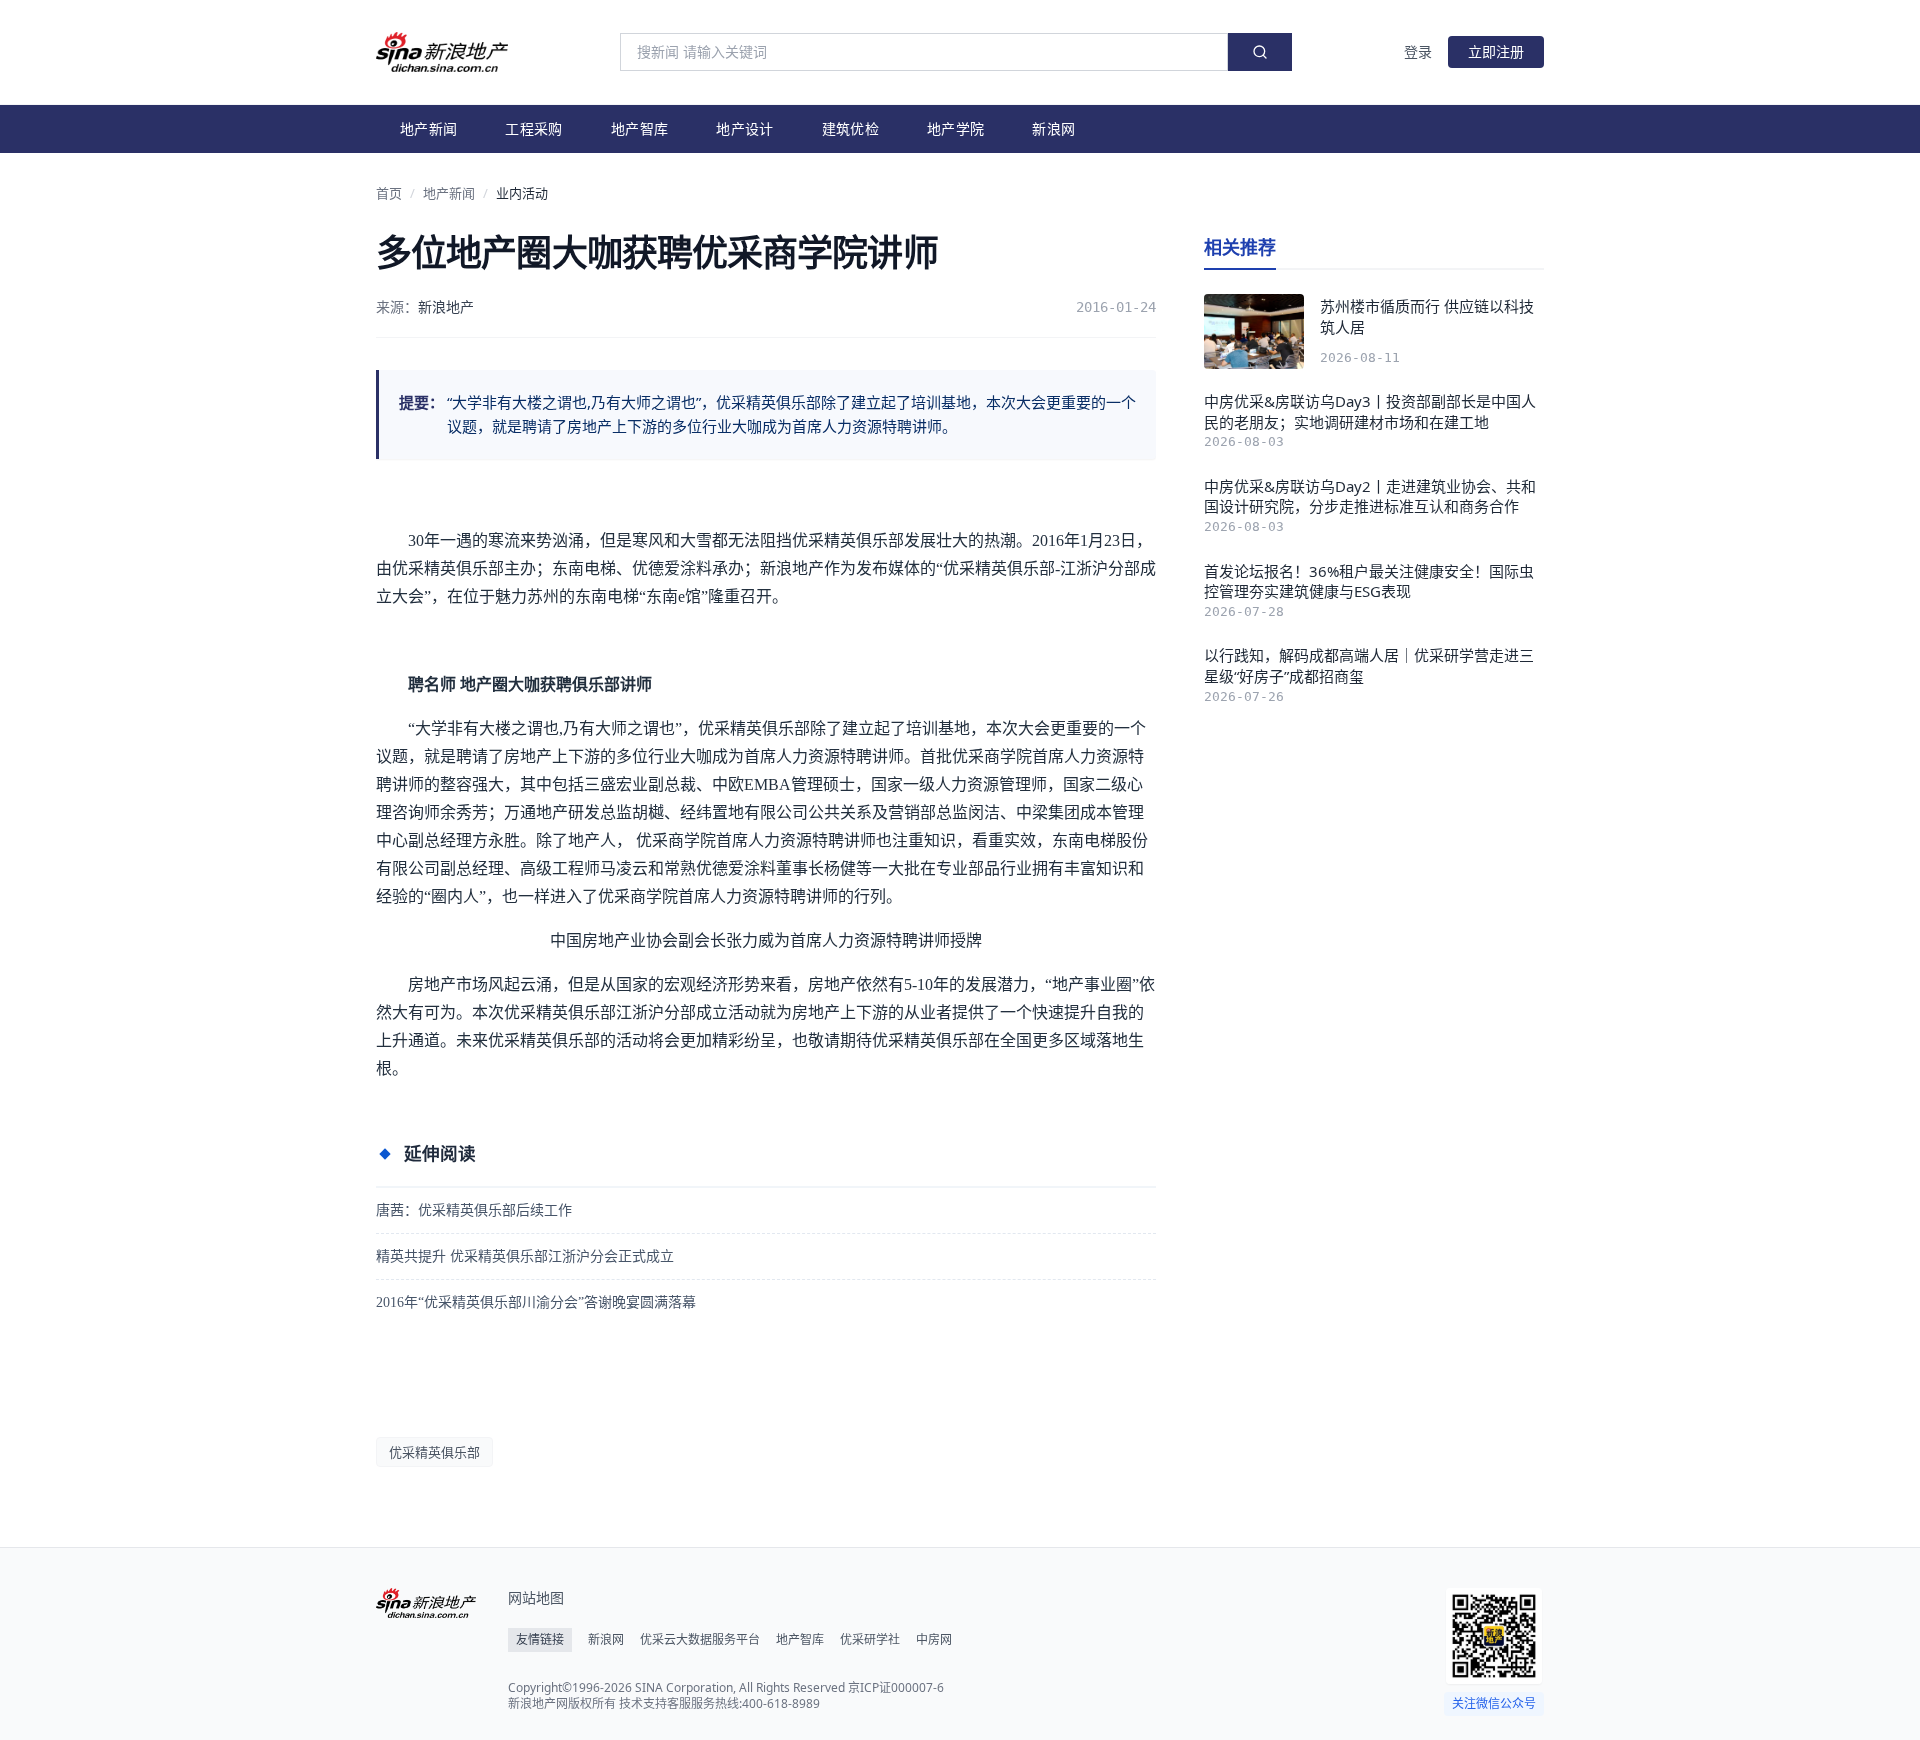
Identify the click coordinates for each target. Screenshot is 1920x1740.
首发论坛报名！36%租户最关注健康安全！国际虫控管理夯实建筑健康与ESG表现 (1369, 581)
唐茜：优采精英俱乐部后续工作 (474, 1210)
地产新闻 (428, 128)
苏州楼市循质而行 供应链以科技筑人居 (1427, 316)
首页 (389, 193)
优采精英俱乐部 (434, 1452)
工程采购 (533, 128)
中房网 (934, 1640)
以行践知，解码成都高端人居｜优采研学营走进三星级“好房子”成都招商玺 (1369, 665)
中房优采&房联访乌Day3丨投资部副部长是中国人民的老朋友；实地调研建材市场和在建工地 (1370, 411)
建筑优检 (850, 128)
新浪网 (1053, 128)
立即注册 (1496, 51)
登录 (1418, 51)
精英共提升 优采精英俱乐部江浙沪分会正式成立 (525, 1256)
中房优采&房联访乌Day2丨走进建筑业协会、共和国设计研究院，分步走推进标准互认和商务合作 (1370, 496)
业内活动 (522, 193)
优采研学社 (870, 1640)
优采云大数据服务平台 (700, 1640)
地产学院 (955, 128)
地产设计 (744, 128)
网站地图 (536, 1597)
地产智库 (639, 128)
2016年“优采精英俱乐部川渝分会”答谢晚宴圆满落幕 (536, 1302)
